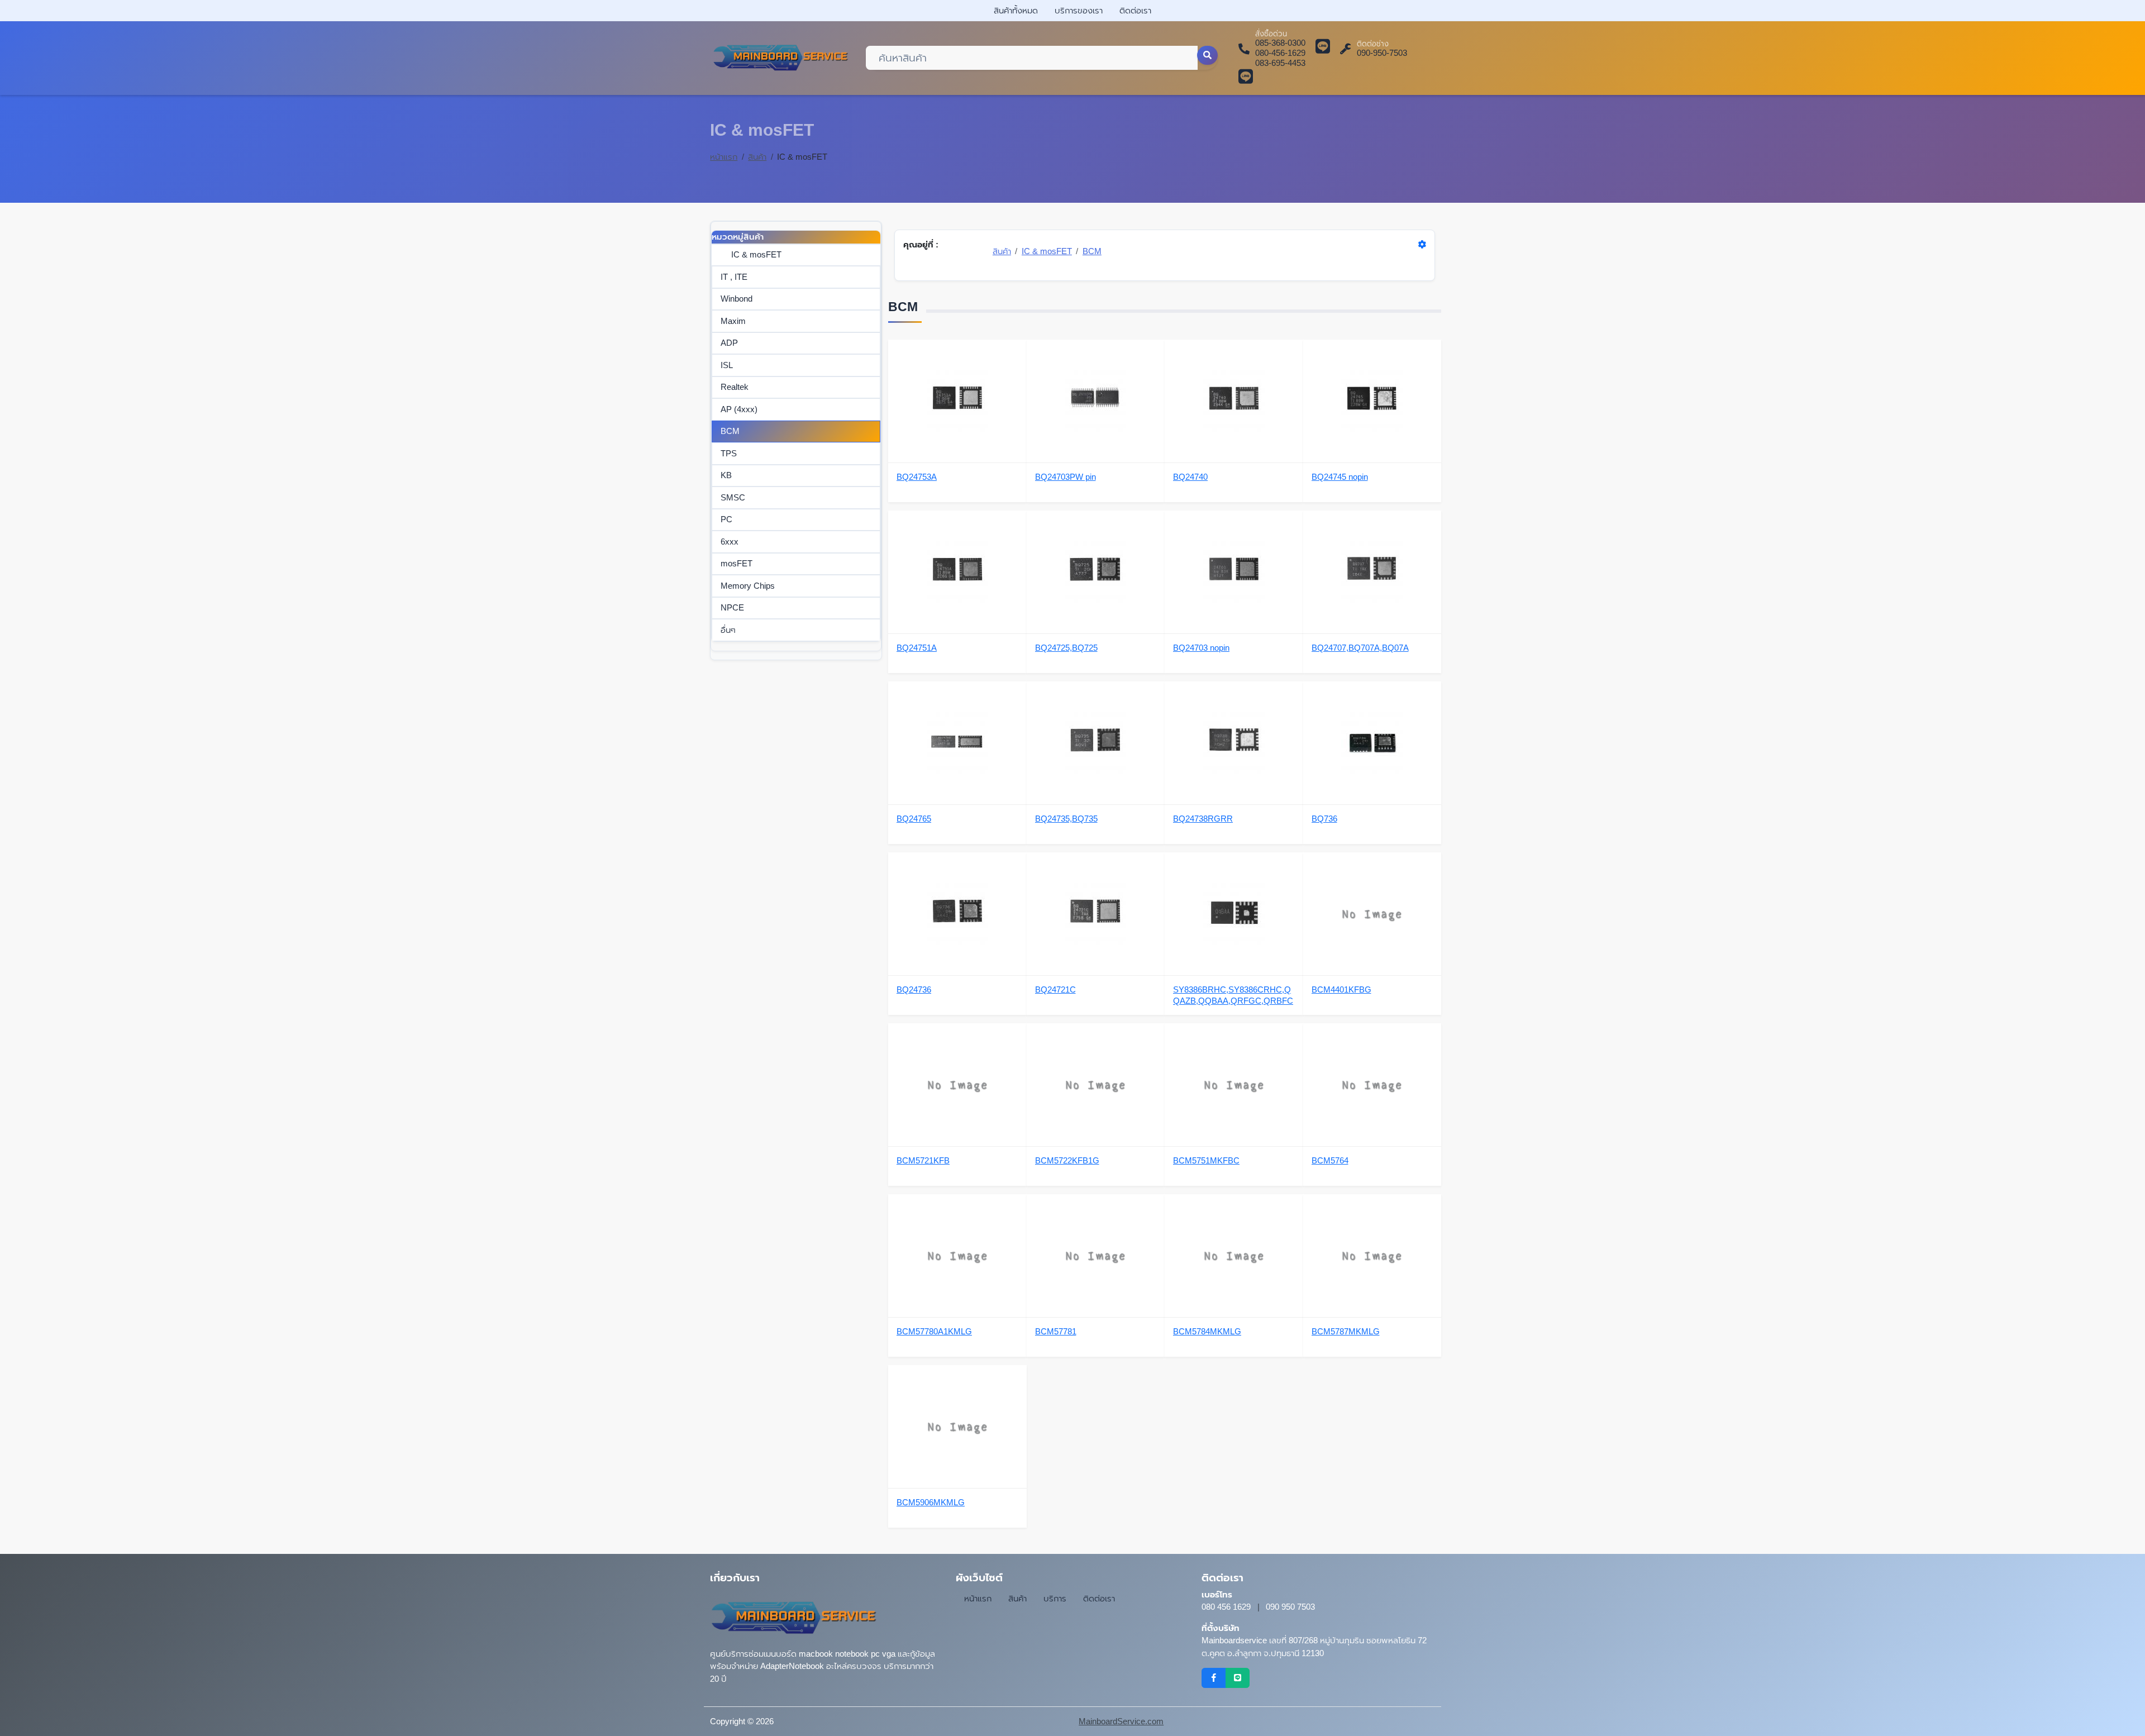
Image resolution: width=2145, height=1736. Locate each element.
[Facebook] (1214, 1678)
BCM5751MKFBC (1206, 1160)
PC (726, 519)
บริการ (1055, 1598)
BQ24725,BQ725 (1066, 648)
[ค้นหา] (1208, 55)
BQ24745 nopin (1340, 477)
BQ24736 (914, 989)
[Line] (1238, 1678)
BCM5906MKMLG (931, 1502)
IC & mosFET (756, 254)
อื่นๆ (728, 630)
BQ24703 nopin (1201, 648)
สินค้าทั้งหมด (1016, 10)
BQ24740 (1190, 477)
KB (726, 475)
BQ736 (1324, 819)
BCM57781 (1056, 1331)
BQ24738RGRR (1203, 819)
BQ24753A (917, 477)
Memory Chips (748, 586)
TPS (729, 453)
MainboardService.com (1121, 1721)
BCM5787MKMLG (1346, 1331)
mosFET (737, 563)
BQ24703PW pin (1066, 477)
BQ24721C (1055, 989)
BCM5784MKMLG (1207, 1331)
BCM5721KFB (923, 1160)
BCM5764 (1330, 1160)
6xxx (730, 542)
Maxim (733, 321)
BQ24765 (914, 819)
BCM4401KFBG (1341, 989)
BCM (730, 431)
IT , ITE (734, 277)
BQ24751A (917, 648)
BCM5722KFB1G (1067, 1160)
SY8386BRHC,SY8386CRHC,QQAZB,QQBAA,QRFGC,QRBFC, (1233, 996)
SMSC (733, 497)
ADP (729, 343)
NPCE (732, 607)
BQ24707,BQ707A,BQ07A (1360, 648)
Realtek (735, 387)
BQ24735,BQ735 (1066, 819)
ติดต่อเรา (1135, 10)
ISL (727, 365)
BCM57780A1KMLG (934, 1331)
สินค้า (757, 157)
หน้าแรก (724, 157)
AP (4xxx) (739, 409)
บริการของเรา (1079, 10)
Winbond (737, 299)
